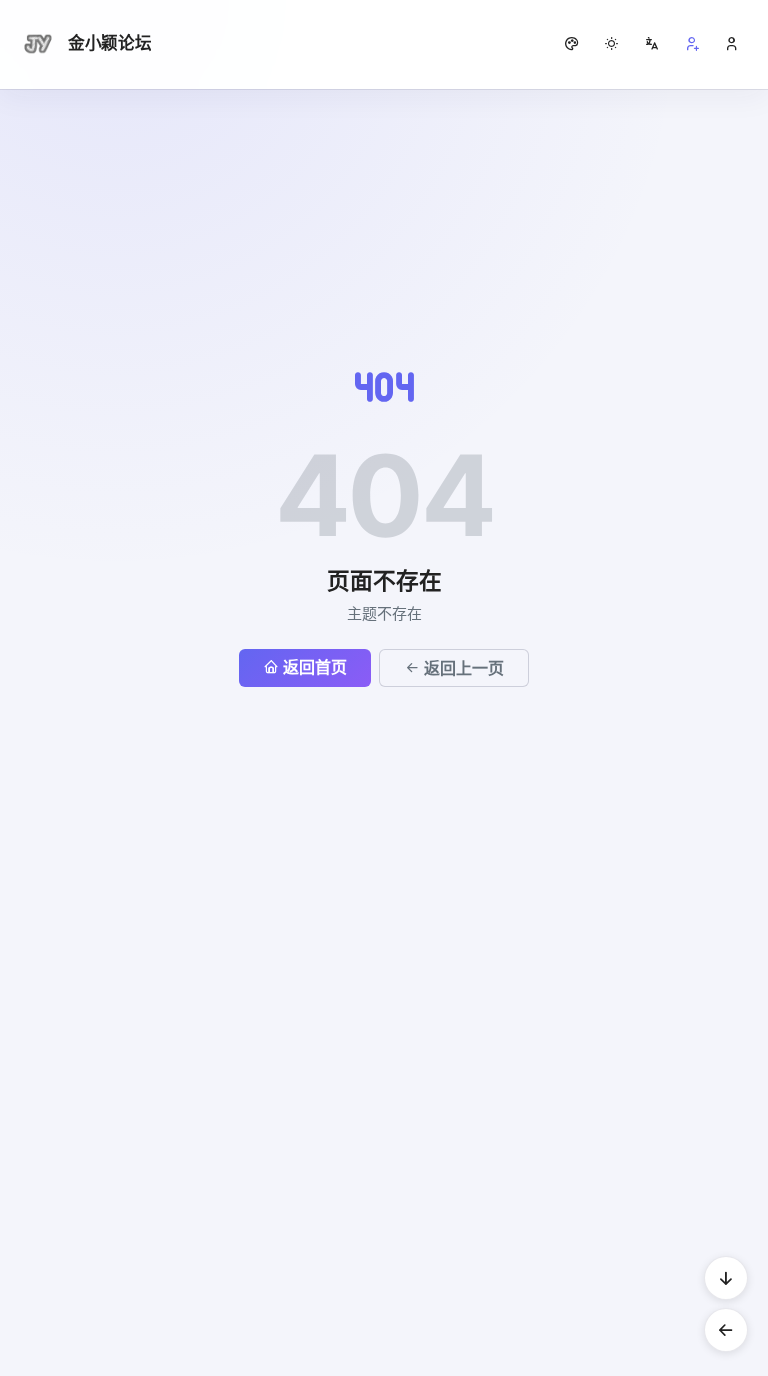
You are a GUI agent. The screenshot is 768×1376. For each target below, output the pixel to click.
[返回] (726, 1330)
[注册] (692, 44)
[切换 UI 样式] (572, 44)
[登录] (732, 44)
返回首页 (315, 667)
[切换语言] (652, 44)
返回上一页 (464, 668)
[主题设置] (612, 44)
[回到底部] (726, 1278)
